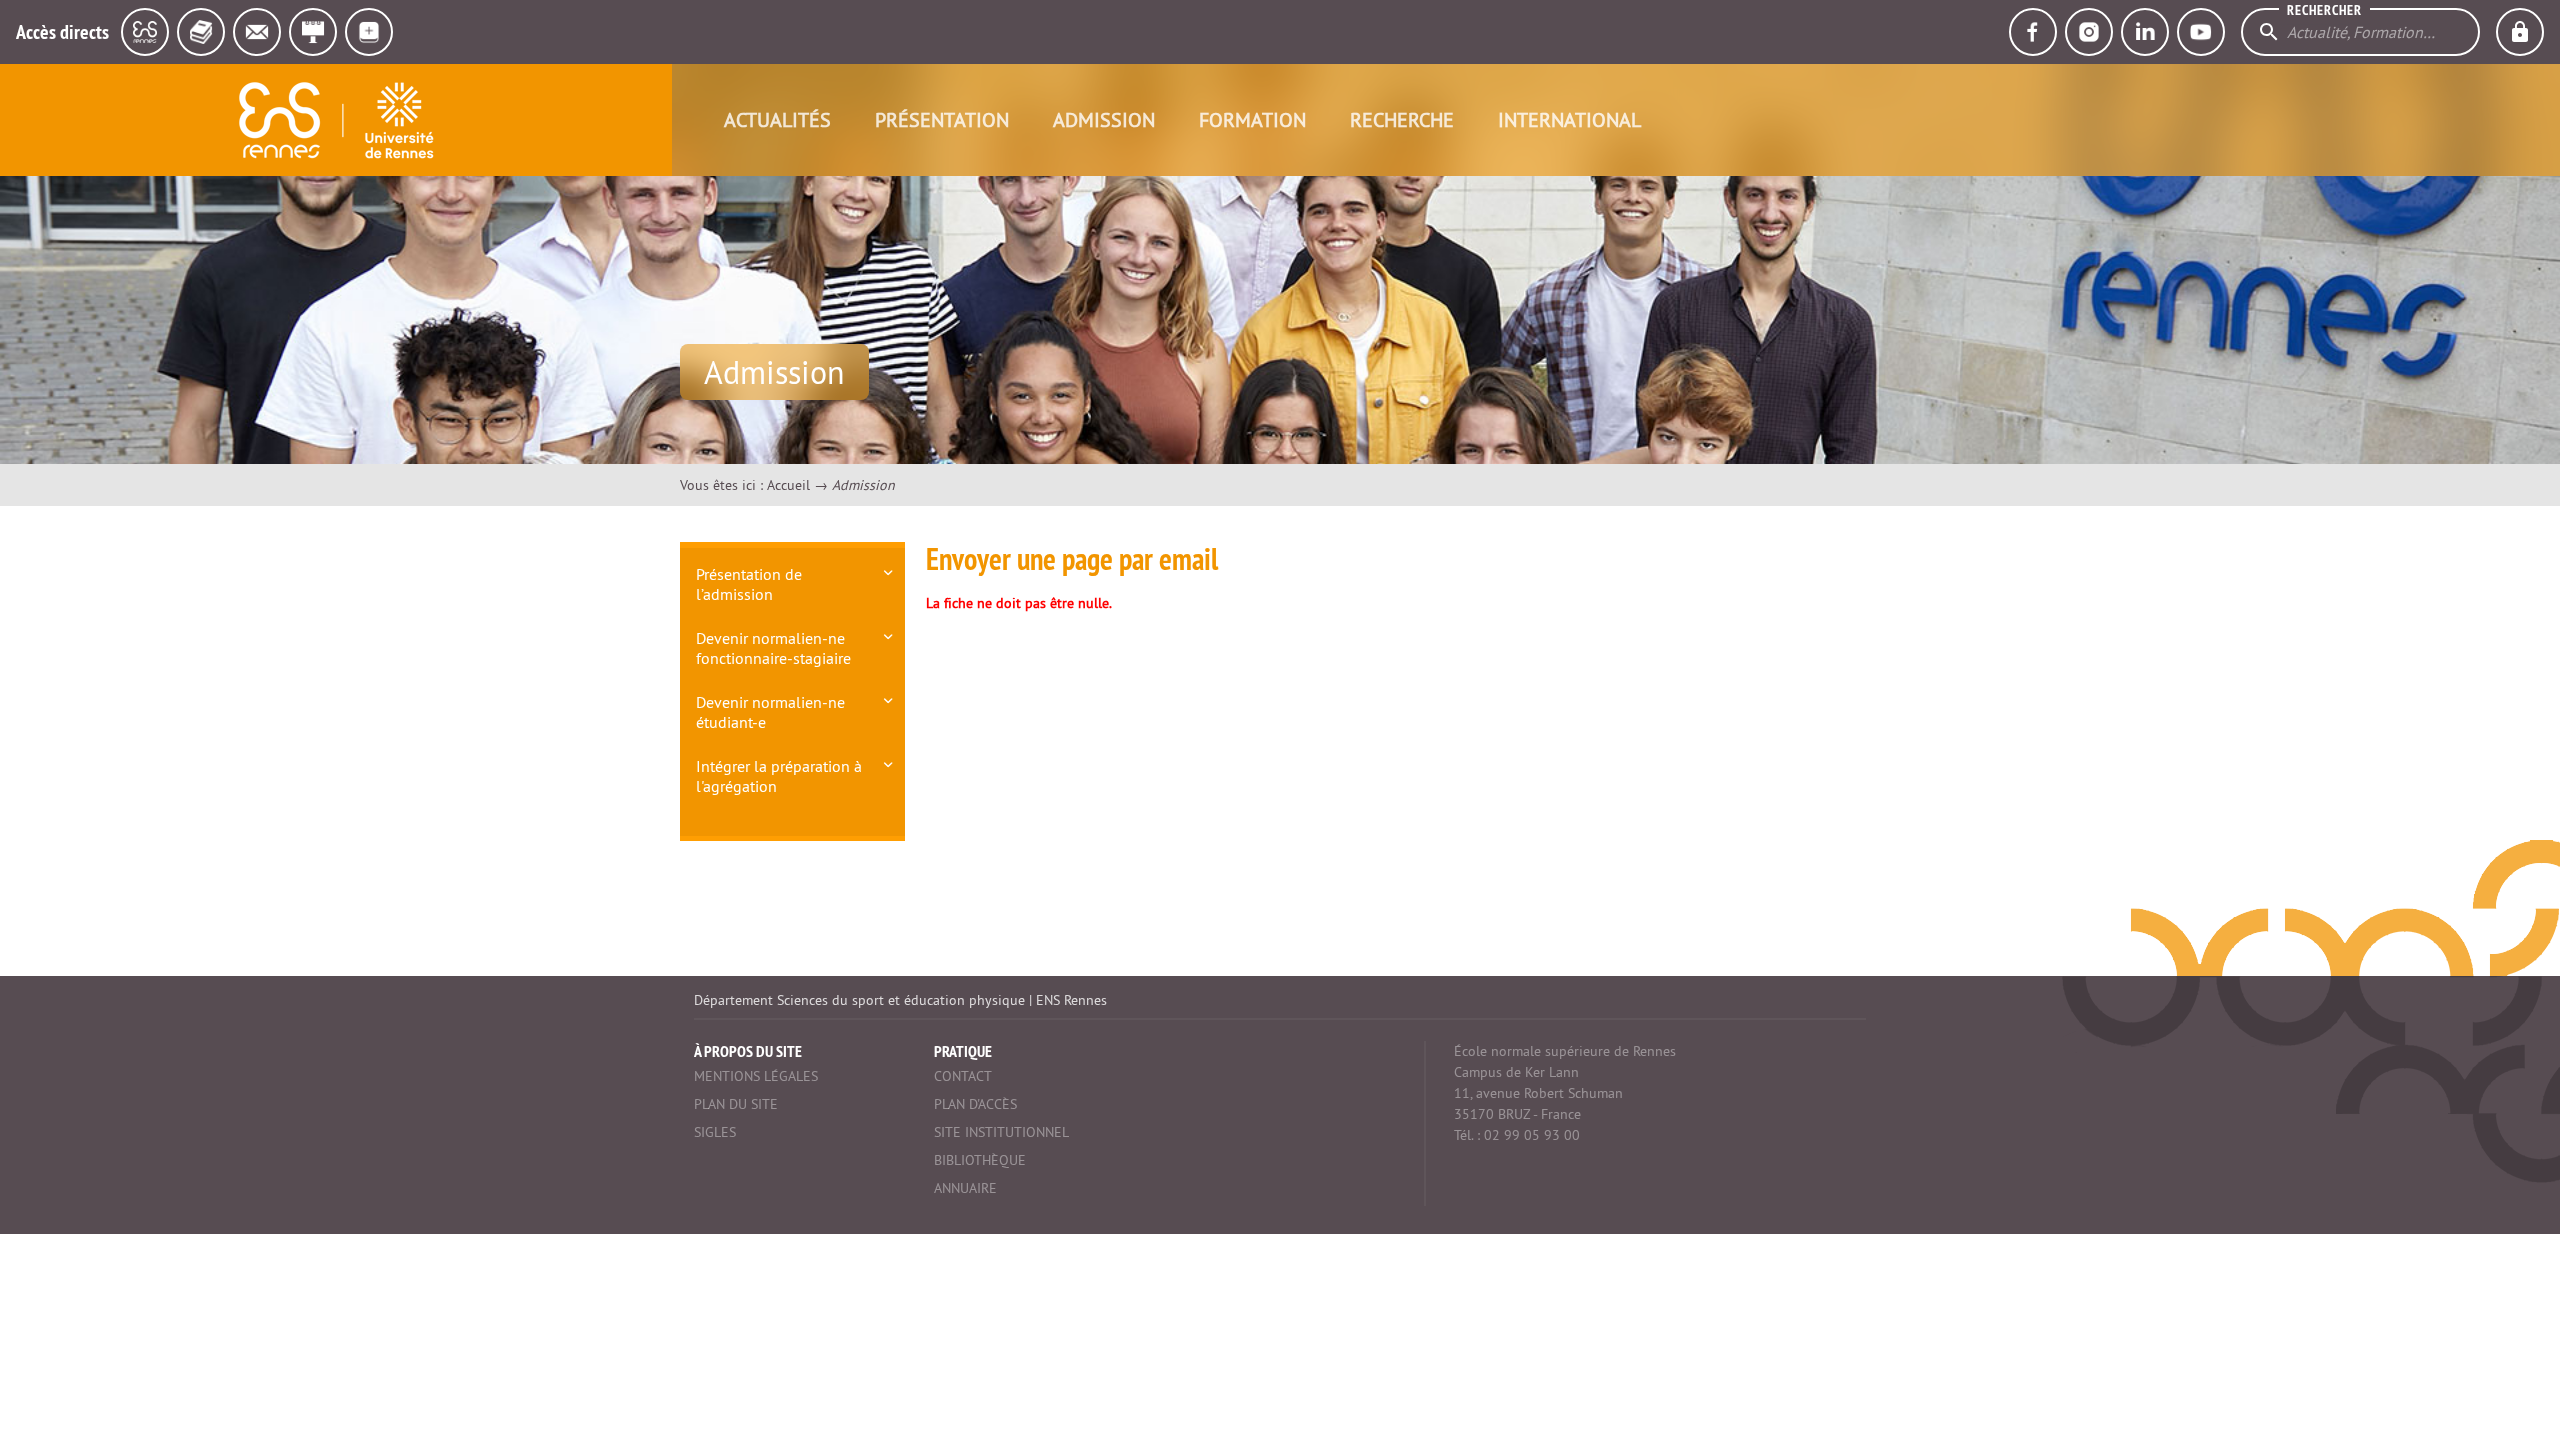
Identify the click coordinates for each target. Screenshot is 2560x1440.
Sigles (715, 1132)
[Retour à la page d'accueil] (336, 120)
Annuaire (965, 1188)
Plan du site (736, 1104)
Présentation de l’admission (749, 584)
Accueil (788, 485)
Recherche (1402, 119)
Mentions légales (756, 1076)
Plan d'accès (975, 1104)
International (1569, 119)
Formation (1252, 119)
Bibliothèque (980, 1160)
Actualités (777, 119)
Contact (963, 1076)
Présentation (942, 119)
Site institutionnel (1001, 1132)
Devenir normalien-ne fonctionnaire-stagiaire (773, 648)
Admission (1104, 119)
